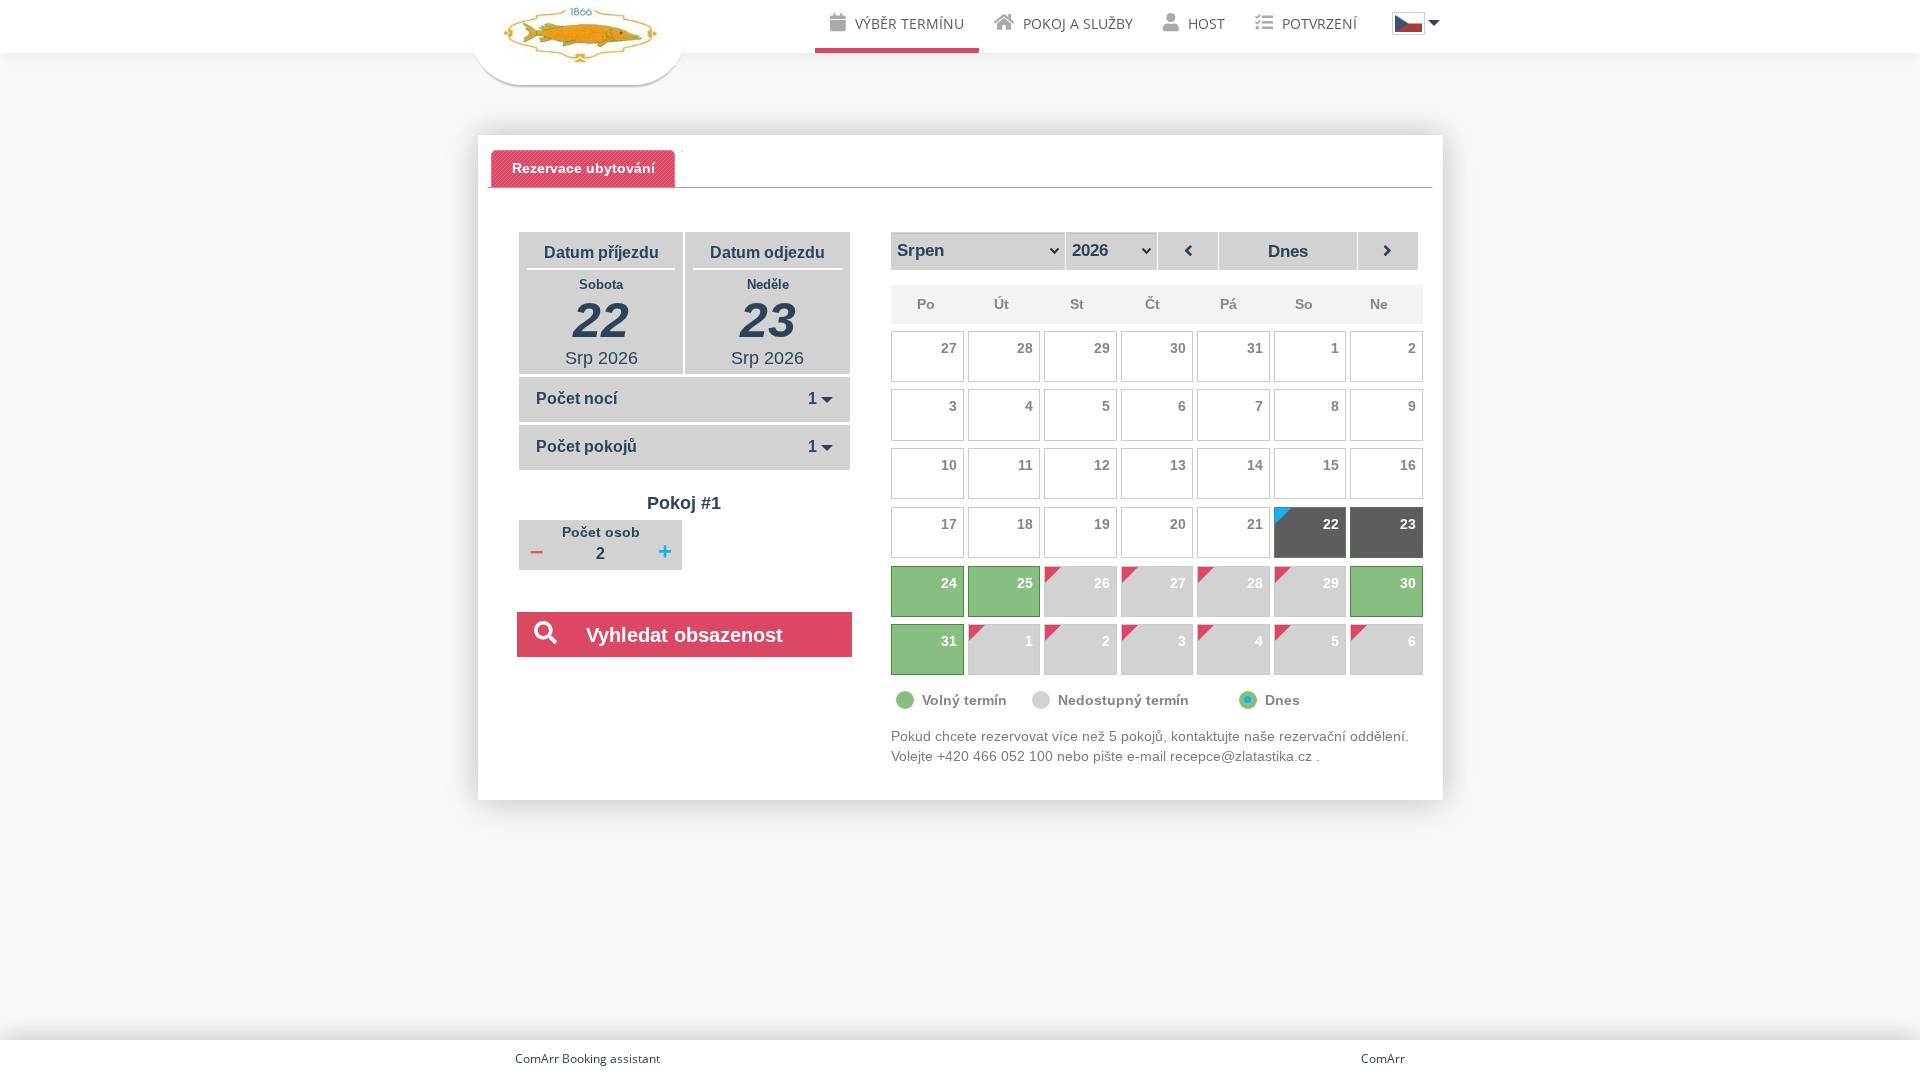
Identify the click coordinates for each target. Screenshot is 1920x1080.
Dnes (1288, 251)
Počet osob (601, 532)
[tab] (583, 169)
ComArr (1383, 1058)
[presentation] (583, 168)
